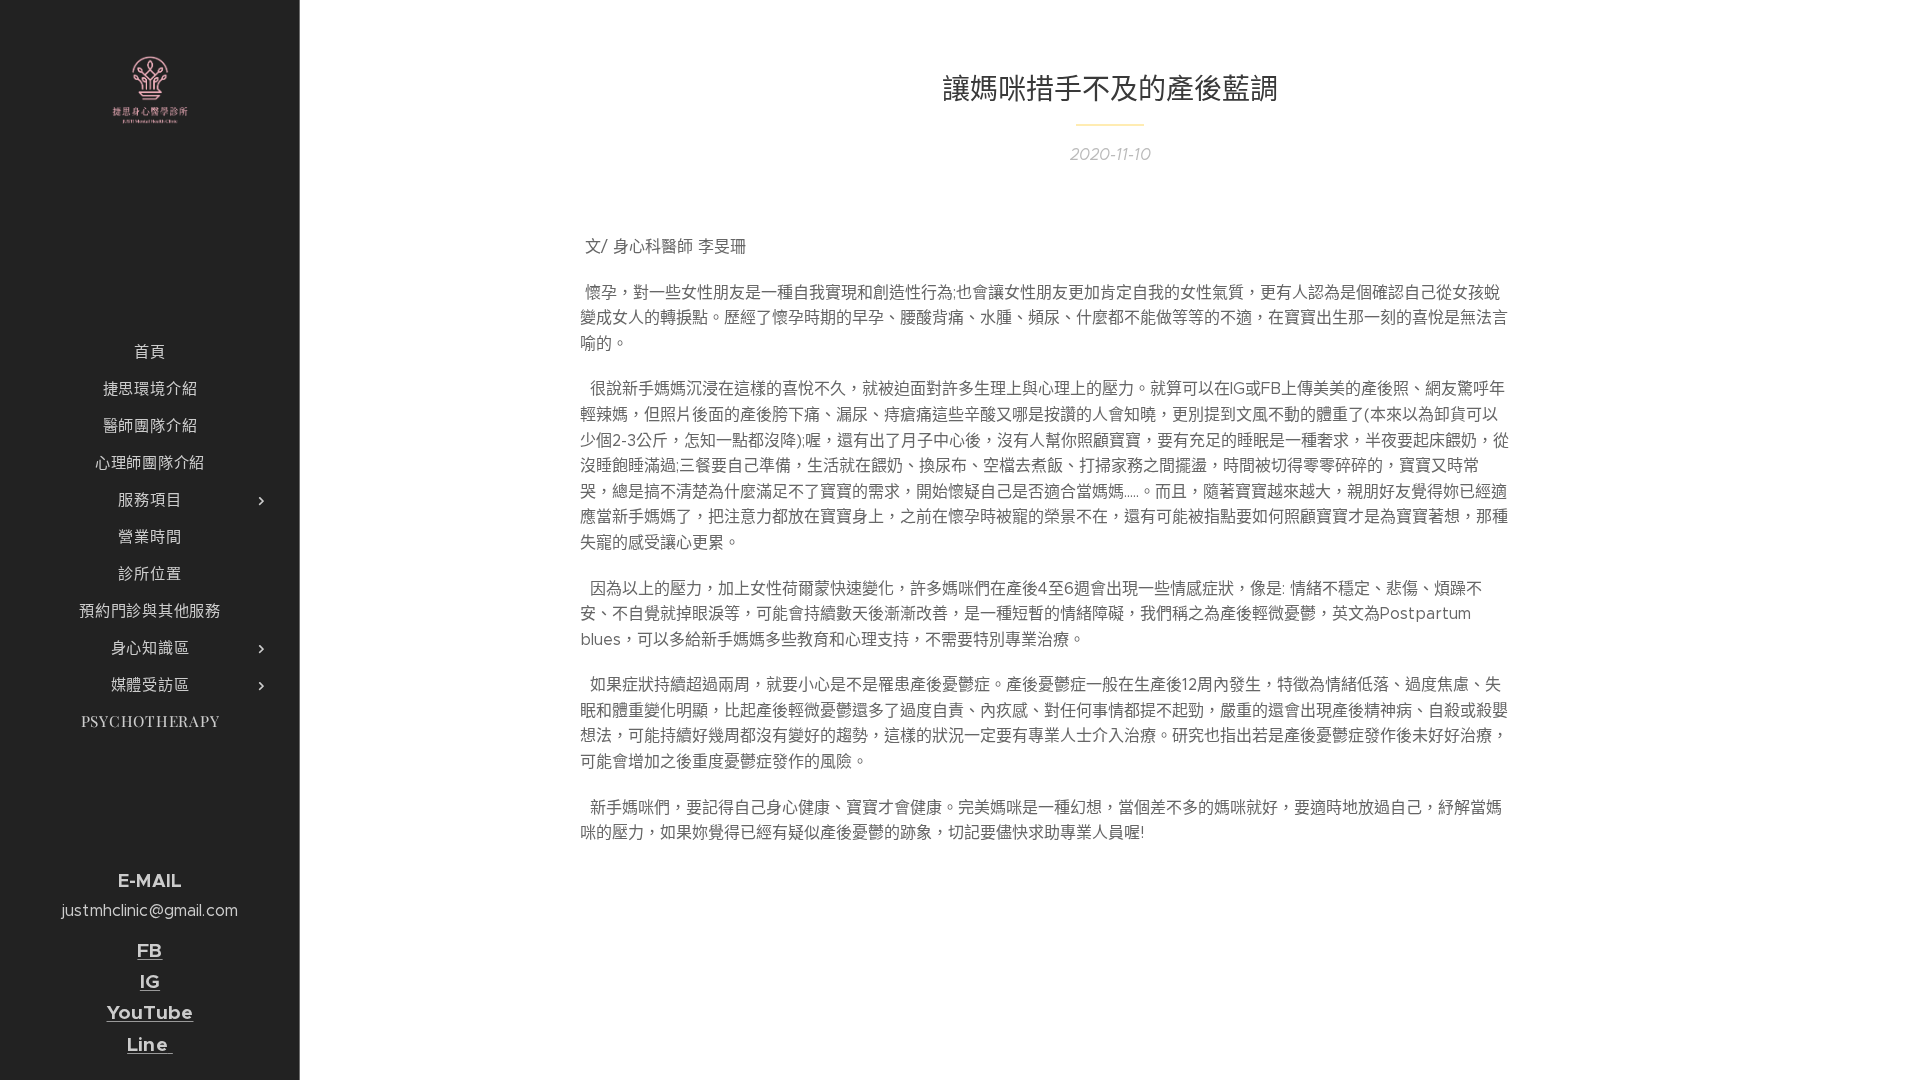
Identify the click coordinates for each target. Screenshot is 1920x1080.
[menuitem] (150, 351)
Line (147, 1044)
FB (149, 950)
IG (150, 981)
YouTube (150, 1012)
